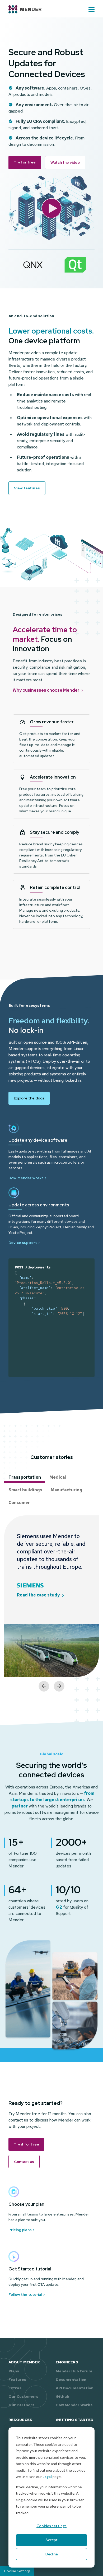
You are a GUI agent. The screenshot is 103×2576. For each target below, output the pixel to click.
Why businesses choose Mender (46, 690)
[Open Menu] (92, 10)
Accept (51, 2540)
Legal (47, 2477)
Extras (15, 2388)
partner (20, 1806)
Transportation (25, 1477)
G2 (59, 1907)
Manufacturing (67, 1490)
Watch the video (65, 162)
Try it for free (26, 2144)
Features (17, 2380)
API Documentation (75, 2388)
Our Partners (21, 2405)
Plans (14, 2371)
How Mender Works (74, 2405)
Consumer (19, 1503)
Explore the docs (29, 1098)
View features (27, 488)
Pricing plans (20, 2230)
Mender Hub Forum (74, 2371)
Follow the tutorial (25, 2294)
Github (62, 2396)
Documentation (71, 2380)
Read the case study (38, 1595)
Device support (23, 1243)
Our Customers (23, 2396)
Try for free (25, 162)
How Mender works (26, 1178)
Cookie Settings (17, 2571)
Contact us (24, 2162)
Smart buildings (25, 1490)
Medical (58, 1477)
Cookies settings (51, 2526)
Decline (52, 2554)
